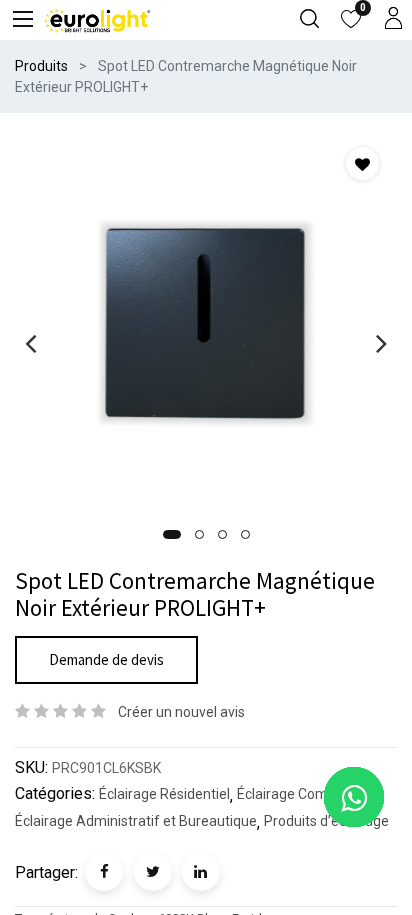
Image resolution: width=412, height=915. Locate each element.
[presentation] (30, 343)
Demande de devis (106, 659)
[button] (172, 534)
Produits (41, 66)
